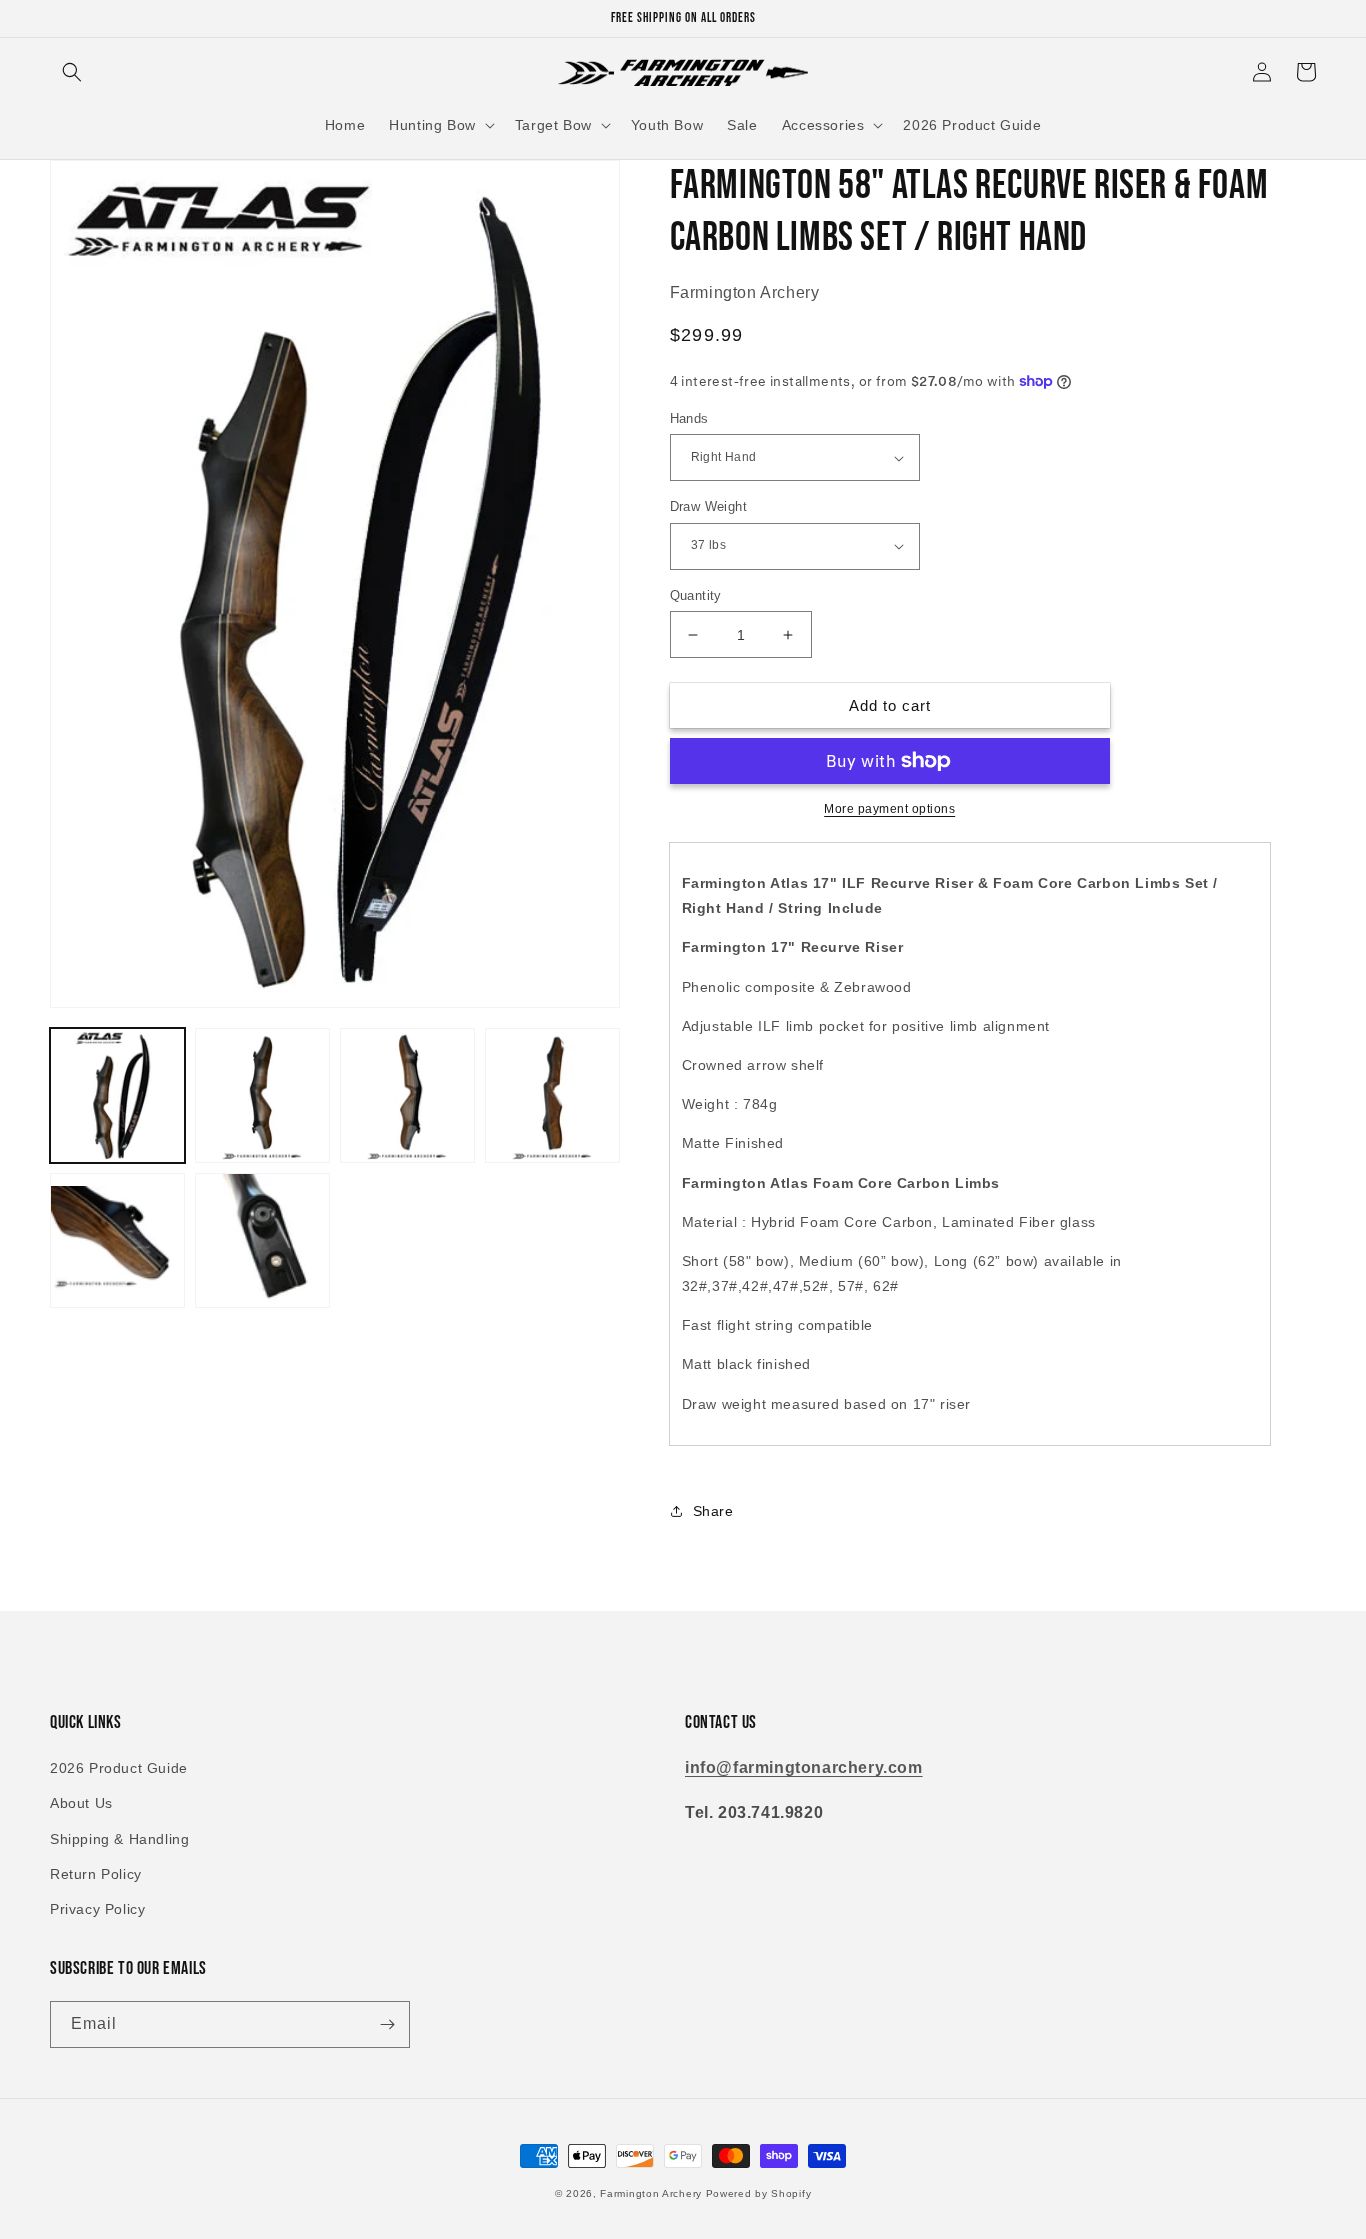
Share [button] (713, 1511)
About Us (81, 1803)
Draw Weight (708, 506)
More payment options (889, 809)
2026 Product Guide (119, 1768)
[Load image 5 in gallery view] (117, 1240)
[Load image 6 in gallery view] (262, 1240)
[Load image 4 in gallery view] (552, 1095)
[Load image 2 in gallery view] (262, 1095)
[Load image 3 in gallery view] (407, 1095)
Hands (689, 418)
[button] (72, 72)
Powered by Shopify (759, 2193)
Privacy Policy (97, 1909)
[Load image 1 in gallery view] (117, 1095)
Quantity (696, 595)
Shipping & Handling (119, 1839)
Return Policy (96, 1874)
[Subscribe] (387, 2024)
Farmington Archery (651, 2193)
